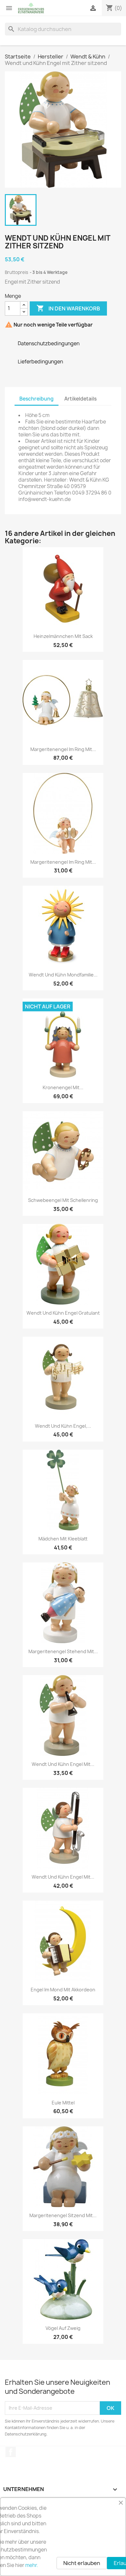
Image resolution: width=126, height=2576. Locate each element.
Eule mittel (63, 2103)
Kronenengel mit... (63, 1087)
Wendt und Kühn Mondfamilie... (63, 975)
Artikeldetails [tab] (80, 399)
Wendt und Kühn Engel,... (63, 1426)
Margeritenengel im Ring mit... (63, 749)
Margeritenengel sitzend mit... (63, 2215)
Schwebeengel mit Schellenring (63, 1200)
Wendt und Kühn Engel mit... (63, 1764)
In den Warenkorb (68, 308)
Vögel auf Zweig (63, 2328)
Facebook (11, 2452)
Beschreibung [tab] (37, 399)
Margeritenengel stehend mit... (63, 1651)
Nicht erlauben (82, 2563)
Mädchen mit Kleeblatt (63, 1539)
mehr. (32, 2565)
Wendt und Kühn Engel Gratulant (63, 1313)
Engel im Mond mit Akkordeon (63, 1990)
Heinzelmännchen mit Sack (63, 636)
